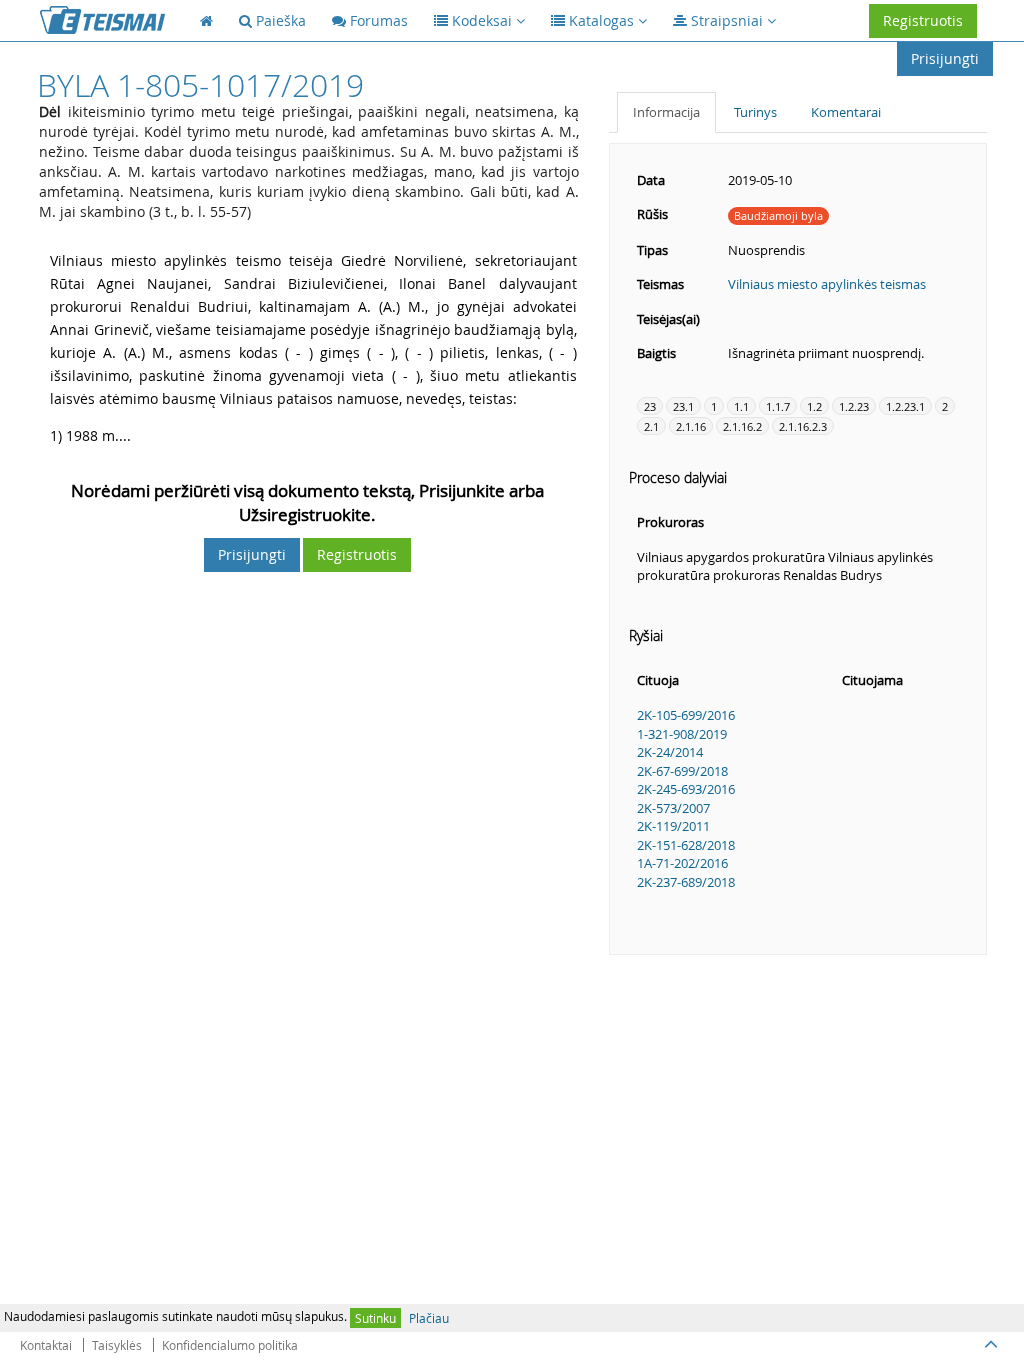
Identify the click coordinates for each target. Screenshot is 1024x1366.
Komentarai (846, 112)
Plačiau (429, 1318)
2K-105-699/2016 (686, 715)
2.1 (651, 426)
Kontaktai (46, 1345)
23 (650, 406)
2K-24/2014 (670, 752)
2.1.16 (691, 426)
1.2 (814, 406)
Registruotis (923, 20)
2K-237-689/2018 (686, 882)
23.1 (683, 406)
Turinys (755, 112)
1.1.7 (778, 406)
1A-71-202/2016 (682, 863)
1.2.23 (854, 406)
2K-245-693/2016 (686, 789)
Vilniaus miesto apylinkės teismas (827, 284)
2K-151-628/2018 (686, 845)
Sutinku (375, 1318)
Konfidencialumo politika (230, 1345)
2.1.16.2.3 (803, 426)
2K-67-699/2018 (682, 771)
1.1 (741, 406)
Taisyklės (117, 1345)
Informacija (666, 112)
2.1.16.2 (742, 426)
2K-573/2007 (673, 808)
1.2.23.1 (905, 406)
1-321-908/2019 (682, 734)
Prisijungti (945, 58)
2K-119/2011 (673, 826)
